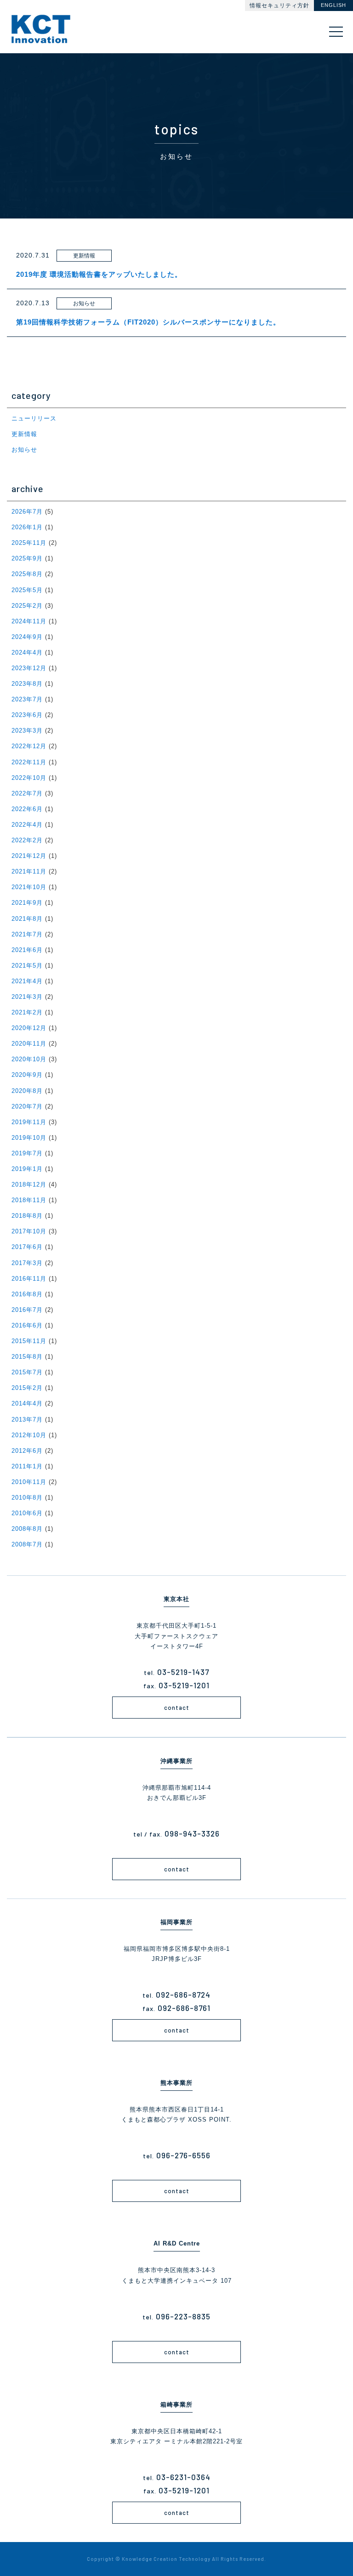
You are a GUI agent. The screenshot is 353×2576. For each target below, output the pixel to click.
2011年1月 (27, 1466)
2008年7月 (27, 1544)
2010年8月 (27, 1498)
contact (177, 1708)
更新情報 (24, 434)
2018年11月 (29, 1200)
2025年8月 (27, 574)
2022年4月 (27, 825)
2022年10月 (29, 778)
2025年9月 (27, 558)
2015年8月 (27, 1357)
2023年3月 (27, 731)
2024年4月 (27, 652)
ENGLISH (333, 5)
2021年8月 (27, 919)
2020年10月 (29, 1059)
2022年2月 (27, 840)
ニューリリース (34, 418)
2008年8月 (27, 1529)
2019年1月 (27, 1169)
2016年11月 (29, 1279)
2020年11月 (29, 1044)
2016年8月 (27, 1294)
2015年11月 (29, 1341)
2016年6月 (27, 1325)
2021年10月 (29, 887)
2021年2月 (27, 1012)
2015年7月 (27, 1372)
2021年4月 (27, 981)
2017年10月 (29, 1231)
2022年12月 (29, 746)
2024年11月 (29, 621)
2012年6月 (27, 1451)
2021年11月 (29, 871)
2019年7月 (27, 1153)
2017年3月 (27, 1263)
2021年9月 (27, 903)
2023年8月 (27, 684)
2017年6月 (27, 1247)
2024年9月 (27, 637)
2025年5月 (27, 590)
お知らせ (24, 450)
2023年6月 (27, 715)
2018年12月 (29, 1184)
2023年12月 (29, 668)
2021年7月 (27, 934)
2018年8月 (27, 1216)
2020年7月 (27, 1106)
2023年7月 (27, 699)
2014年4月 (27, 1403)
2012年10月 (29, 1435)
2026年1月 (27, 527)
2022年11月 (29, 762)
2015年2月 (27, 1388)
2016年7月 (27, 1310)
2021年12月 (29, 856)
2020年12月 (29, 1028)
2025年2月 (27, 606)
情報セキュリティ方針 (279, 6)
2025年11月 (29, 543)
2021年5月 (27, 966)
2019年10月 (29, 1138)
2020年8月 (27, 1091)
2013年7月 (27, 1420)
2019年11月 (29, 1122)
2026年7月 (27, 512)
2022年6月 (27, 809)
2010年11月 (29, 1482)
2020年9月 (27, 1075)
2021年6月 (27, 950)
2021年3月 (27, 997)
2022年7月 (27, 793)
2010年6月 (27, 1513)
